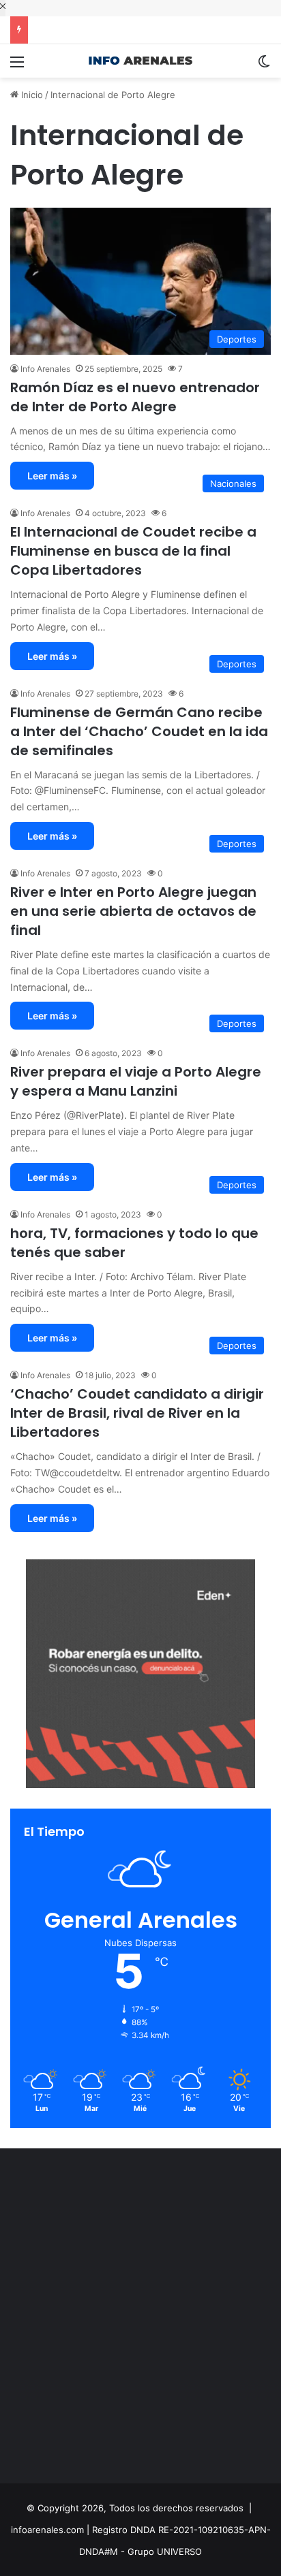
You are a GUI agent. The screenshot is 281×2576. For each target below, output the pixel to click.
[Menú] (17, 66)
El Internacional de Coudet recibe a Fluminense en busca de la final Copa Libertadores (133, 551)
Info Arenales (45, 369)
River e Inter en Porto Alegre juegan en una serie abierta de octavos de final (133, 911)
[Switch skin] (264, 66)
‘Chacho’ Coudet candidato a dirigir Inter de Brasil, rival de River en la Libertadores (137, 1413)
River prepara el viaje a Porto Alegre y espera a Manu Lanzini (136, 1081)
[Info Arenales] (140, 61)
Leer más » (52, 476)
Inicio (31, 95)
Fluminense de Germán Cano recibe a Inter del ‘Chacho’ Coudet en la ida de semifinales (139, 731)
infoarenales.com (47, 2530)
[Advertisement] (140, 2319)
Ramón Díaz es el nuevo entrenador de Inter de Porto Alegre (135, 397)
